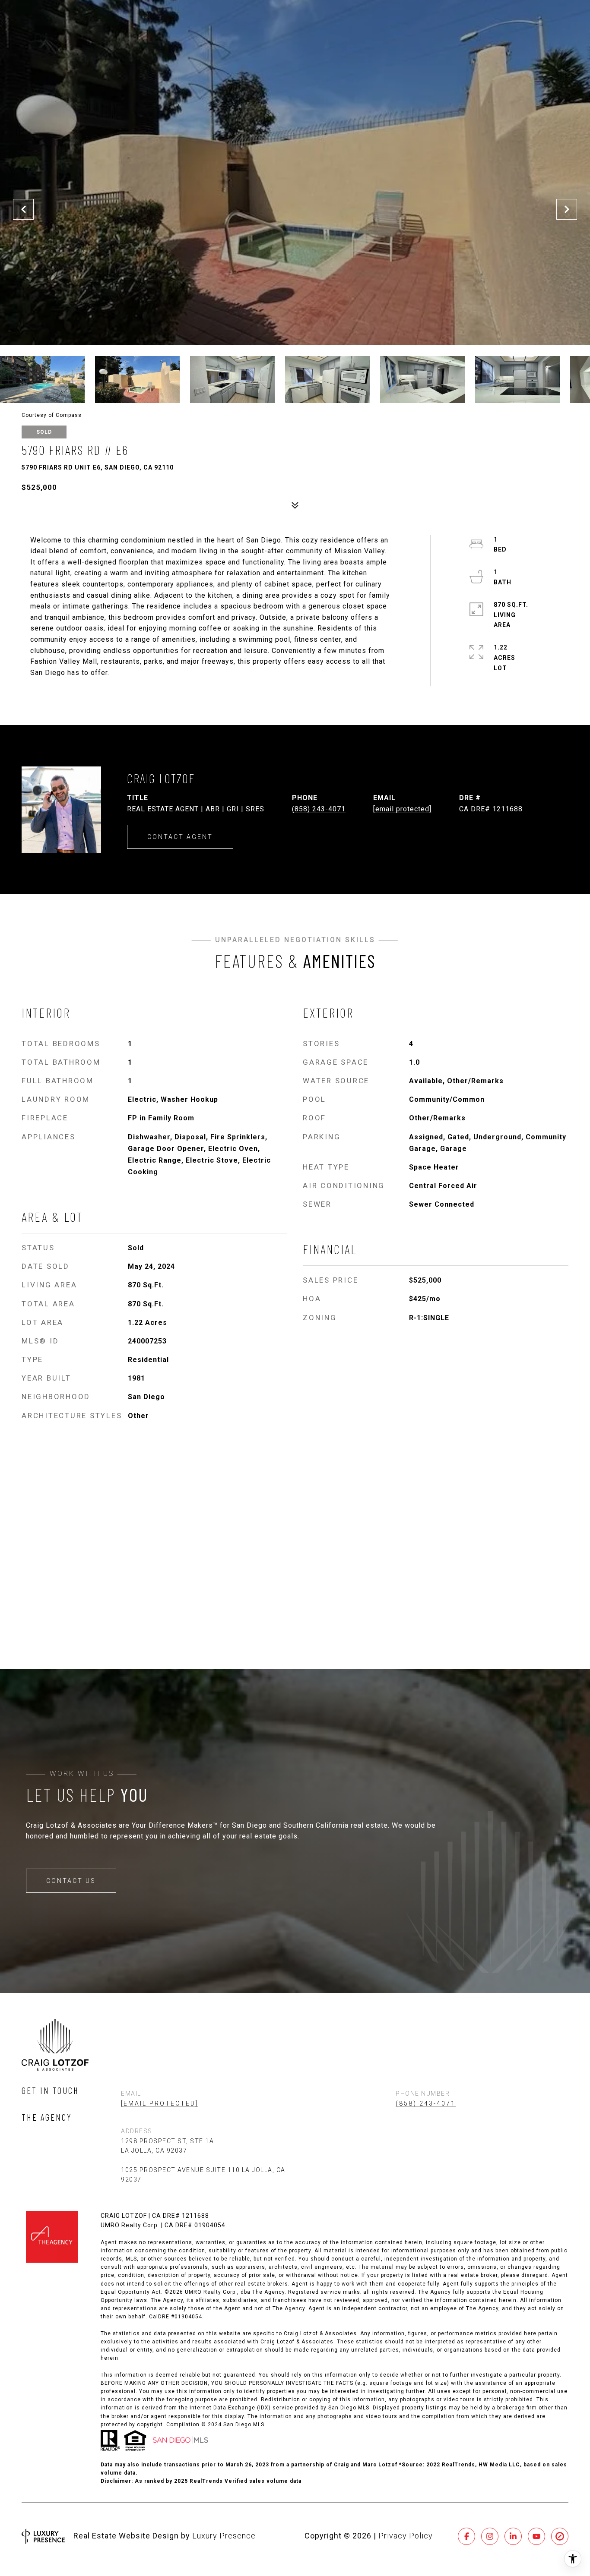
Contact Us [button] (71, 1881)
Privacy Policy (406, 2536)
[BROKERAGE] (560, 2536)
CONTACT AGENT (180, 837)
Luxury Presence (224, 2536)
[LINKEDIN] (513, 2536)
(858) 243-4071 (319, 809)
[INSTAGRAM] (490, 2536)
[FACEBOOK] (466, 2536)
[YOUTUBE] (536, 2536)
